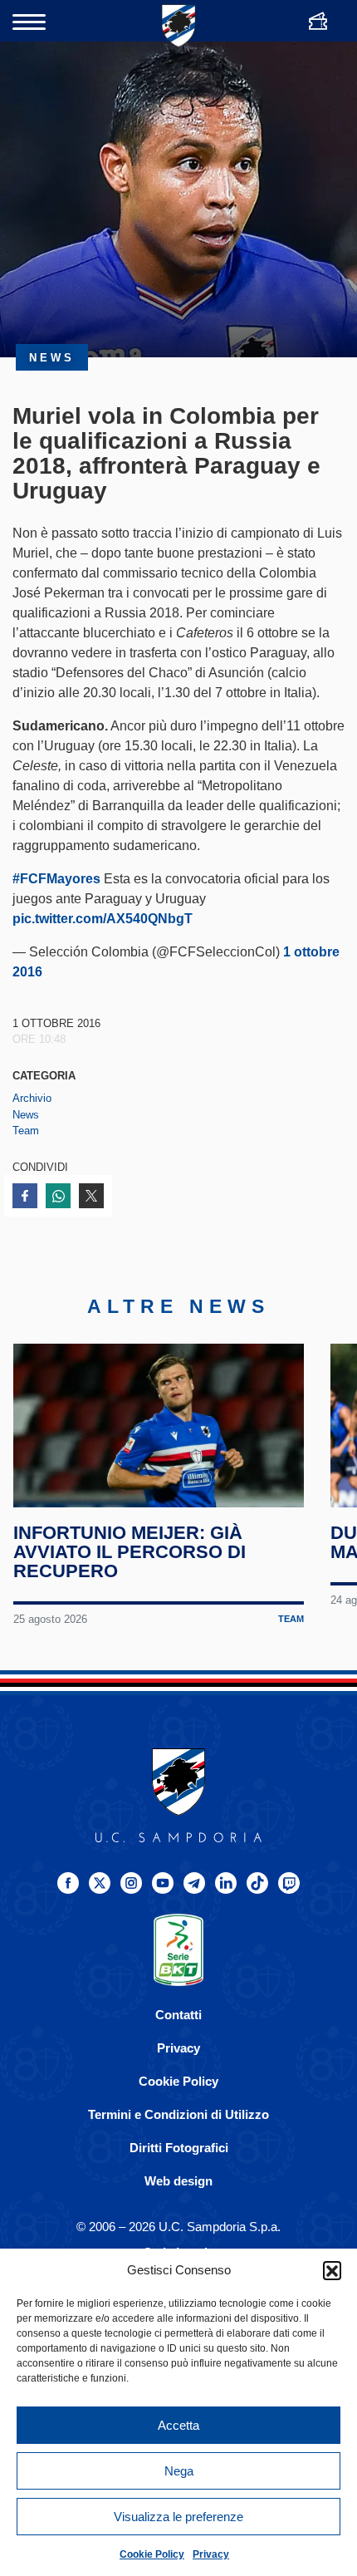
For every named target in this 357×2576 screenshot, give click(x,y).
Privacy (211, 2554)
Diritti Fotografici (179, 2148)
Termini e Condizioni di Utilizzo (178, 2114)
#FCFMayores (56, 879)
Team (26, 1131)
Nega (179, 2471)
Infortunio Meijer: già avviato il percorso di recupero (130, 1552)
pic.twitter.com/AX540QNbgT (103, 919)
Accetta (178, 2425)
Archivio (32, 1098)
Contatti (178, 2015)
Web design (178, 2181)
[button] (332, 2270)
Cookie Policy (152, 2554)
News (26, 1115)
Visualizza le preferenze (178, 2517)
